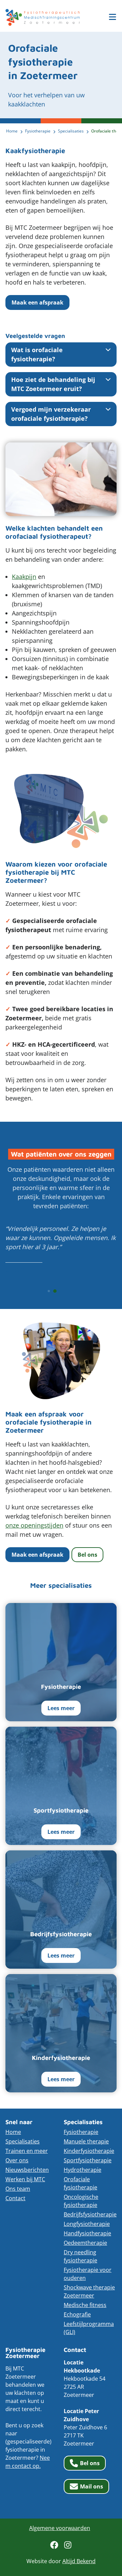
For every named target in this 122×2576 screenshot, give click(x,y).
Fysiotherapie (81, 2132)
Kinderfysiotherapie (89, 2151)
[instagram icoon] (68, 2545)
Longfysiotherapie (87, 2224)
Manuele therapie (86, 2141)
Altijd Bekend (79, 2561)
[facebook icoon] (54, 2545)
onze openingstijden (34, 1525)
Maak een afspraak (37, 302)
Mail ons (91, 2486)
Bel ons (87, 1555)
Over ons (17, 2160)
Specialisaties (23, 2141)
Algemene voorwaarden (60, 2528)
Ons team (18, 2189)
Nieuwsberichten (27, 2170)
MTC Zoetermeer (43, 17)
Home (13, 2132)
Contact (15, 2198)
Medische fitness (85, 2305)
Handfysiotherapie (87, 2233)
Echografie (77, 2314)
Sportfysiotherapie (88, 2160)
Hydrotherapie (83, 2170)
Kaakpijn (24, 577)
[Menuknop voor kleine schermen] (113, 17)
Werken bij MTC (25, 2179)
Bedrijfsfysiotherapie (90, 2214)
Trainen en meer (27, 2151)
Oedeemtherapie (85, 2243)
